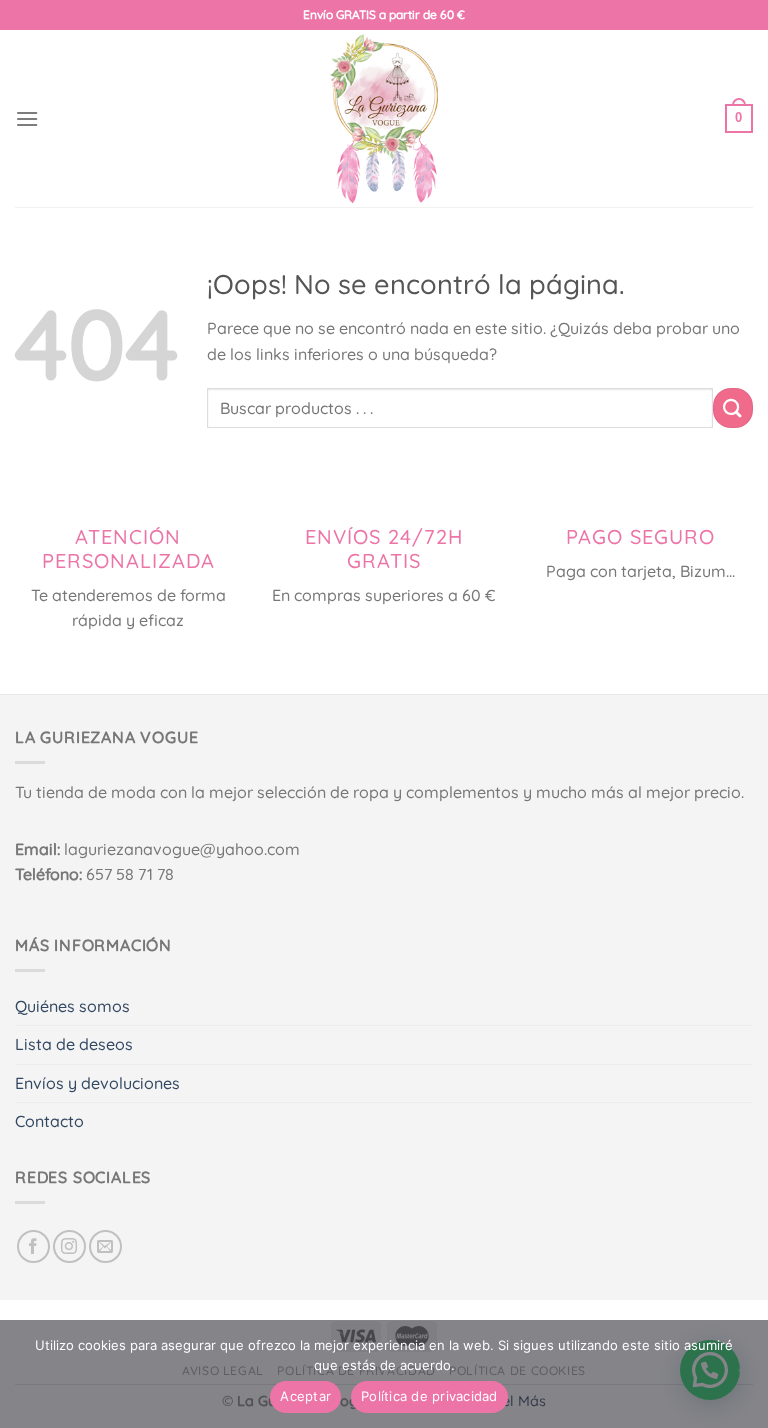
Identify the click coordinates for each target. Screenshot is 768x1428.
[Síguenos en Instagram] (69, 1246)
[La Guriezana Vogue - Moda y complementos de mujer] (384, 118)
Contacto (49, 1121)
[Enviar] (733, 407)
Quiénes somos (72, 1006)
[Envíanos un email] (105, 1246)
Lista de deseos (74, 1044)
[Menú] (27, 118)
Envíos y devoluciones (97, 1083)
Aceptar (305, 1396)
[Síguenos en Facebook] (33, 1246)
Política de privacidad (429, 1396)
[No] (743, 1380)
